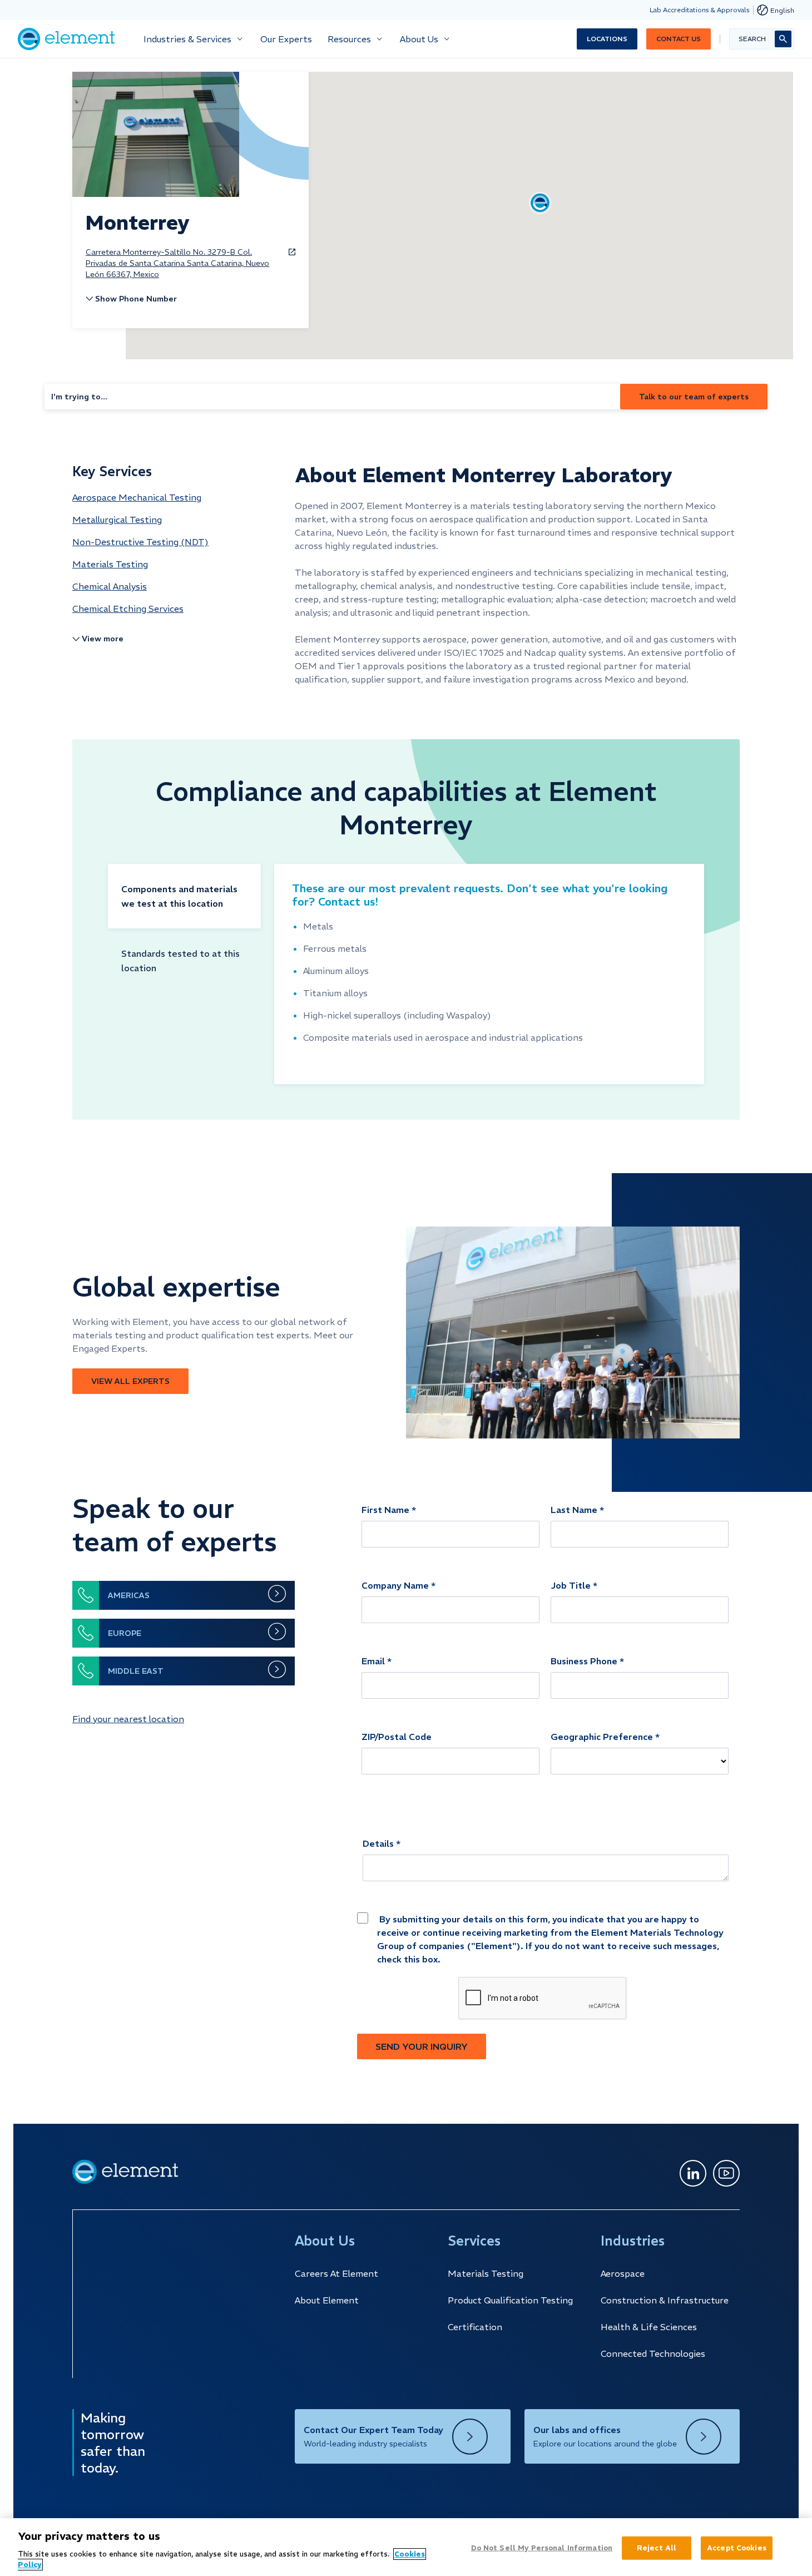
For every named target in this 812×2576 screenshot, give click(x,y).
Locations (607, 39)
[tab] (184, 896)
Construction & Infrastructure (665, 2300)
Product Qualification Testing (510, 2300)
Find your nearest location (128, 1719)
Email (373, 1661)
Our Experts (286, 39)
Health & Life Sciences (649, 2327)
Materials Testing (486, 2273)
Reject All (657, 2548)
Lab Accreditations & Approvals (700, 10)
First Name (385, 1510)
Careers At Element (336, 2273)
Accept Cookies (737, 2548)
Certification (475, 2327)
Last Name (574, 1510)
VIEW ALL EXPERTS (130, 1381)
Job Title (571, 1585)
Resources (349, 39)
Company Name (395, 1585)
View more (103, 639)
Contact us (679, 39)
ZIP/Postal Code (397, 1737)
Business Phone (584, 1661)
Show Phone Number (136, 299)
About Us (419, 39)
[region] (406, 2547)
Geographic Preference (602, 1737)
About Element (327, 2300)
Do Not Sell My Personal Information (542, 2548)
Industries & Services (187, 39)
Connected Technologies (653, 2353)
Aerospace (623, 2273)
